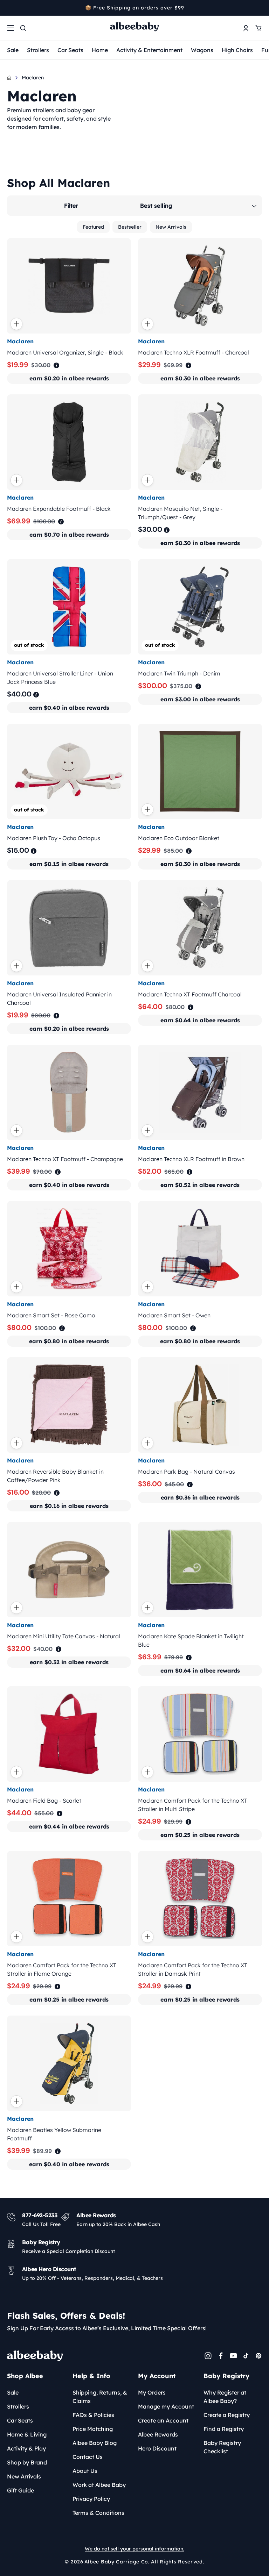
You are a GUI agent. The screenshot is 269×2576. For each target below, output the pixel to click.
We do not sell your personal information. (134, 2549)
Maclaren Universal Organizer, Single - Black (65, 352)
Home (100, 50)
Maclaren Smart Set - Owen (174, 1315)
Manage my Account (166, 2406)
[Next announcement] (260, 8)
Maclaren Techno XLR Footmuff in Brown (191, 1159)
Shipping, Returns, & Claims (100, 2397)
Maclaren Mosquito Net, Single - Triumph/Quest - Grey (180, 513)
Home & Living (27, 2434)
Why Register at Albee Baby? (225, 2397)
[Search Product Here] (23, 28)
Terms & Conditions (98, 2513)
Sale (13, 50)
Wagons (202, 50)
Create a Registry (227, 2415)
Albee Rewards (158, 2434)
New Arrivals (171, 227)
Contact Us (88, 2457)
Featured (93, 227)
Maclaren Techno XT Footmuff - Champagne (65, 1159)
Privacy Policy (91, 2499)
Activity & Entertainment (149, 50)
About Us (85, 2471)
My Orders (152, 2392)
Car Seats (70, 50)
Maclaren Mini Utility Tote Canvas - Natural (64, 1636)
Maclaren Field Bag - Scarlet (44, 1801)
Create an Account (163, 2420)
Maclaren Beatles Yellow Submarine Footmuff (54, 2134)
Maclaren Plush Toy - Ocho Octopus (54, 838)
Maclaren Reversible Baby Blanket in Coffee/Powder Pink (55, 1476)
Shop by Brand (27, 2462)
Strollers (38, 50)
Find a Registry (224, 2429)
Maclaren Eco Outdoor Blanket (179, 838)
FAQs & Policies (93, 2415)
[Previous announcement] (9, 8)
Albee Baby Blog (95, 2443)
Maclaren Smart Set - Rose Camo (51, 1315)
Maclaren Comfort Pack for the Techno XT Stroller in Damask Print (193, 1969)
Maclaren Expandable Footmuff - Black (59, 509)
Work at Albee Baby (99, 2485)
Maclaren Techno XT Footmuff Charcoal (190, 994)
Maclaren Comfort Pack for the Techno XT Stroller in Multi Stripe (193, 1805)
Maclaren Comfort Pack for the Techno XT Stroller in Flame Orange (62, 1969)
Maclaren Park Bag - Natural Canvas (187, 1472)
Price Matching (93, 2429)
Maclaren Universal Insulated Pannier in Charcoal (59, 999)
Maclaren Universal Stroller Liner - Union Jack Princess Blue (60, 678)
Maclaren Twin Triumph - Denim (179, 673)
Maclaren (33, 78)
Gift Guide (20, 2490)
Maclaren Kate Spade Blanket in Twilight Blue (191, 1640)
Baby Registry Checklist (222, 2447)
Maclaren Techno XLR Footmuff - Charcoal (194, 352)
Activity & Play (26, 2448)
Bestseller (130, 227)
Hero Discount (157, 2448)
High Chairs (237, 50)
